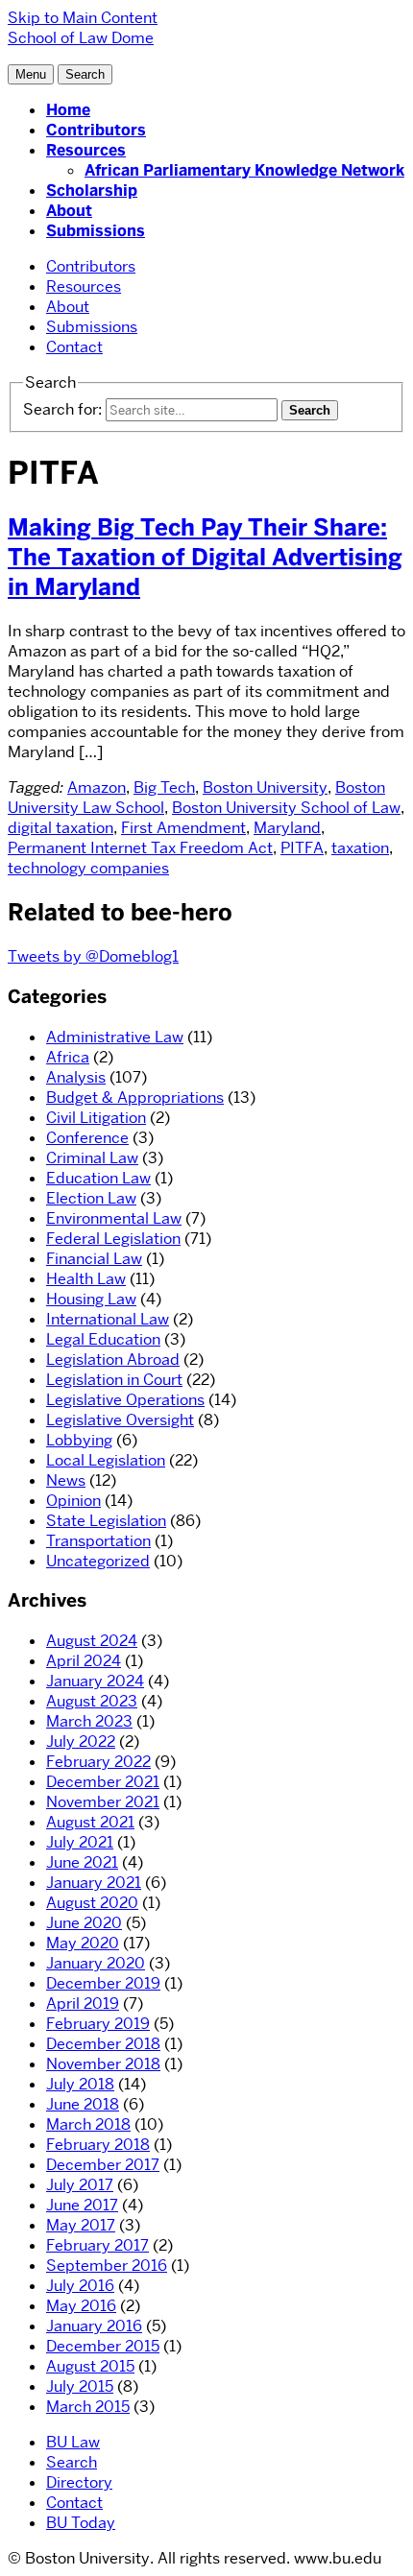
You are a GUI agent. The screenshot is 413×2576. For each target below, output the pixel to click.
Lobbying (79, 1440)
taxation (360, 848)
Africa (68, 1057)
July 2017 (80, 2185)
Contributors (96, 130)
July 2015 (80, 2386)
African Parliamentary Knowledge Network (244, 170)
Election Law (91, 1198)
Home (68, 110)
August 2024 (92, 1641)
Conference (87, 1138)
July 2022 (81, 1741)
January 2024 (95, 1681)
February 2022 (98, 1762)
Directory (79, 2482)
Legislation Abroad (113, 1360)
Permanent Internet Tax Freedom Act (140, 848)
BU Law (73, 2442)
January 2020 (96, 1963)
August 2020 (92, 1903)
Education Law (98, 1178)
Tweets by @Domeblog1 (93, 956)
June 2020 (84, 1923)
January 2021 (94, 1883)
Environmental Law (114, 1218)
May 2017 (81, 2225)
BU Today (81, 2523)
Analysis (76, 1077)
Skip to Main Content (83, 18)
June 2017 (82, 2205)
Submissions (96, 231)
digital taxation (61, 828)
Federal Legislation (113, 1239)
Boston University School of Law (286, 808)
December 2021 (103, 1782)
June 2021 (82, 1862)
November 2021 (103, 1802)
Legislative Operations (125, 1400)
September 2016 (107, 2266)
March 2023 (89, 1721)
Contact (74, 347)
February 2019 (98, 2024)
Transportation (98, 1541)
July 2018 (80, 2084)
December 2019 (103, 1983)
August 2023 (92, 1701)
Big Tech (164, 787)
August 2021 (90, 1822)
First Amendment (183, 828)
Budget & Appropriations (135, 1097)
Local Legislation (106, 1460)
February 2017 (97, 2245)
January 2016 (94, 2326)
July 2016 (80, 2286)
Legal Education (103, 1339)
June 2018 (83, 2104)
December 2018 (103, 2044)
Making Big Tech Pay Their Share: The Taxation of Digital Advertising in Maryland (205, 557)
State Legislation (106, 1521)
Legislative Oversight (120, 1420)
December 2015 (103, 2346)
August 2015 (90, 2366)
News (66, 1480)
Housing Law (91, 1299)
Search (72, 2462)
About (69, 211)
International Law (108, 1319)
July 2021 (80, 1842)
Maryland (287, 828)
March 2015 (88, 2407)
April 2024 (84, 1661)
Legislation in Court (114, 1380)
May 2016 (81, 2306)
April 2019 (83, 2004)
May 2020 (83, 1943)
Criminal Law (92, 1158)
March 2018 (88, 2124)
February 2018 (98, 2145)
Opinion (73, 1501)
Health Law (86, 1279)
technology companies (88, 868)
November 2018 (103, 2064)
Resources (86, 150)
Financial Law (94, 1259)
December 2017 (103, 2165)
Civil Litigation (96, 1118)
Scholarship (92, 191)
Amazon (97, 787)
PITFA (302, 848)
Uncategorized (98, 1561)
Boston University (265, 787)
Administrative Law (115, 1037)
